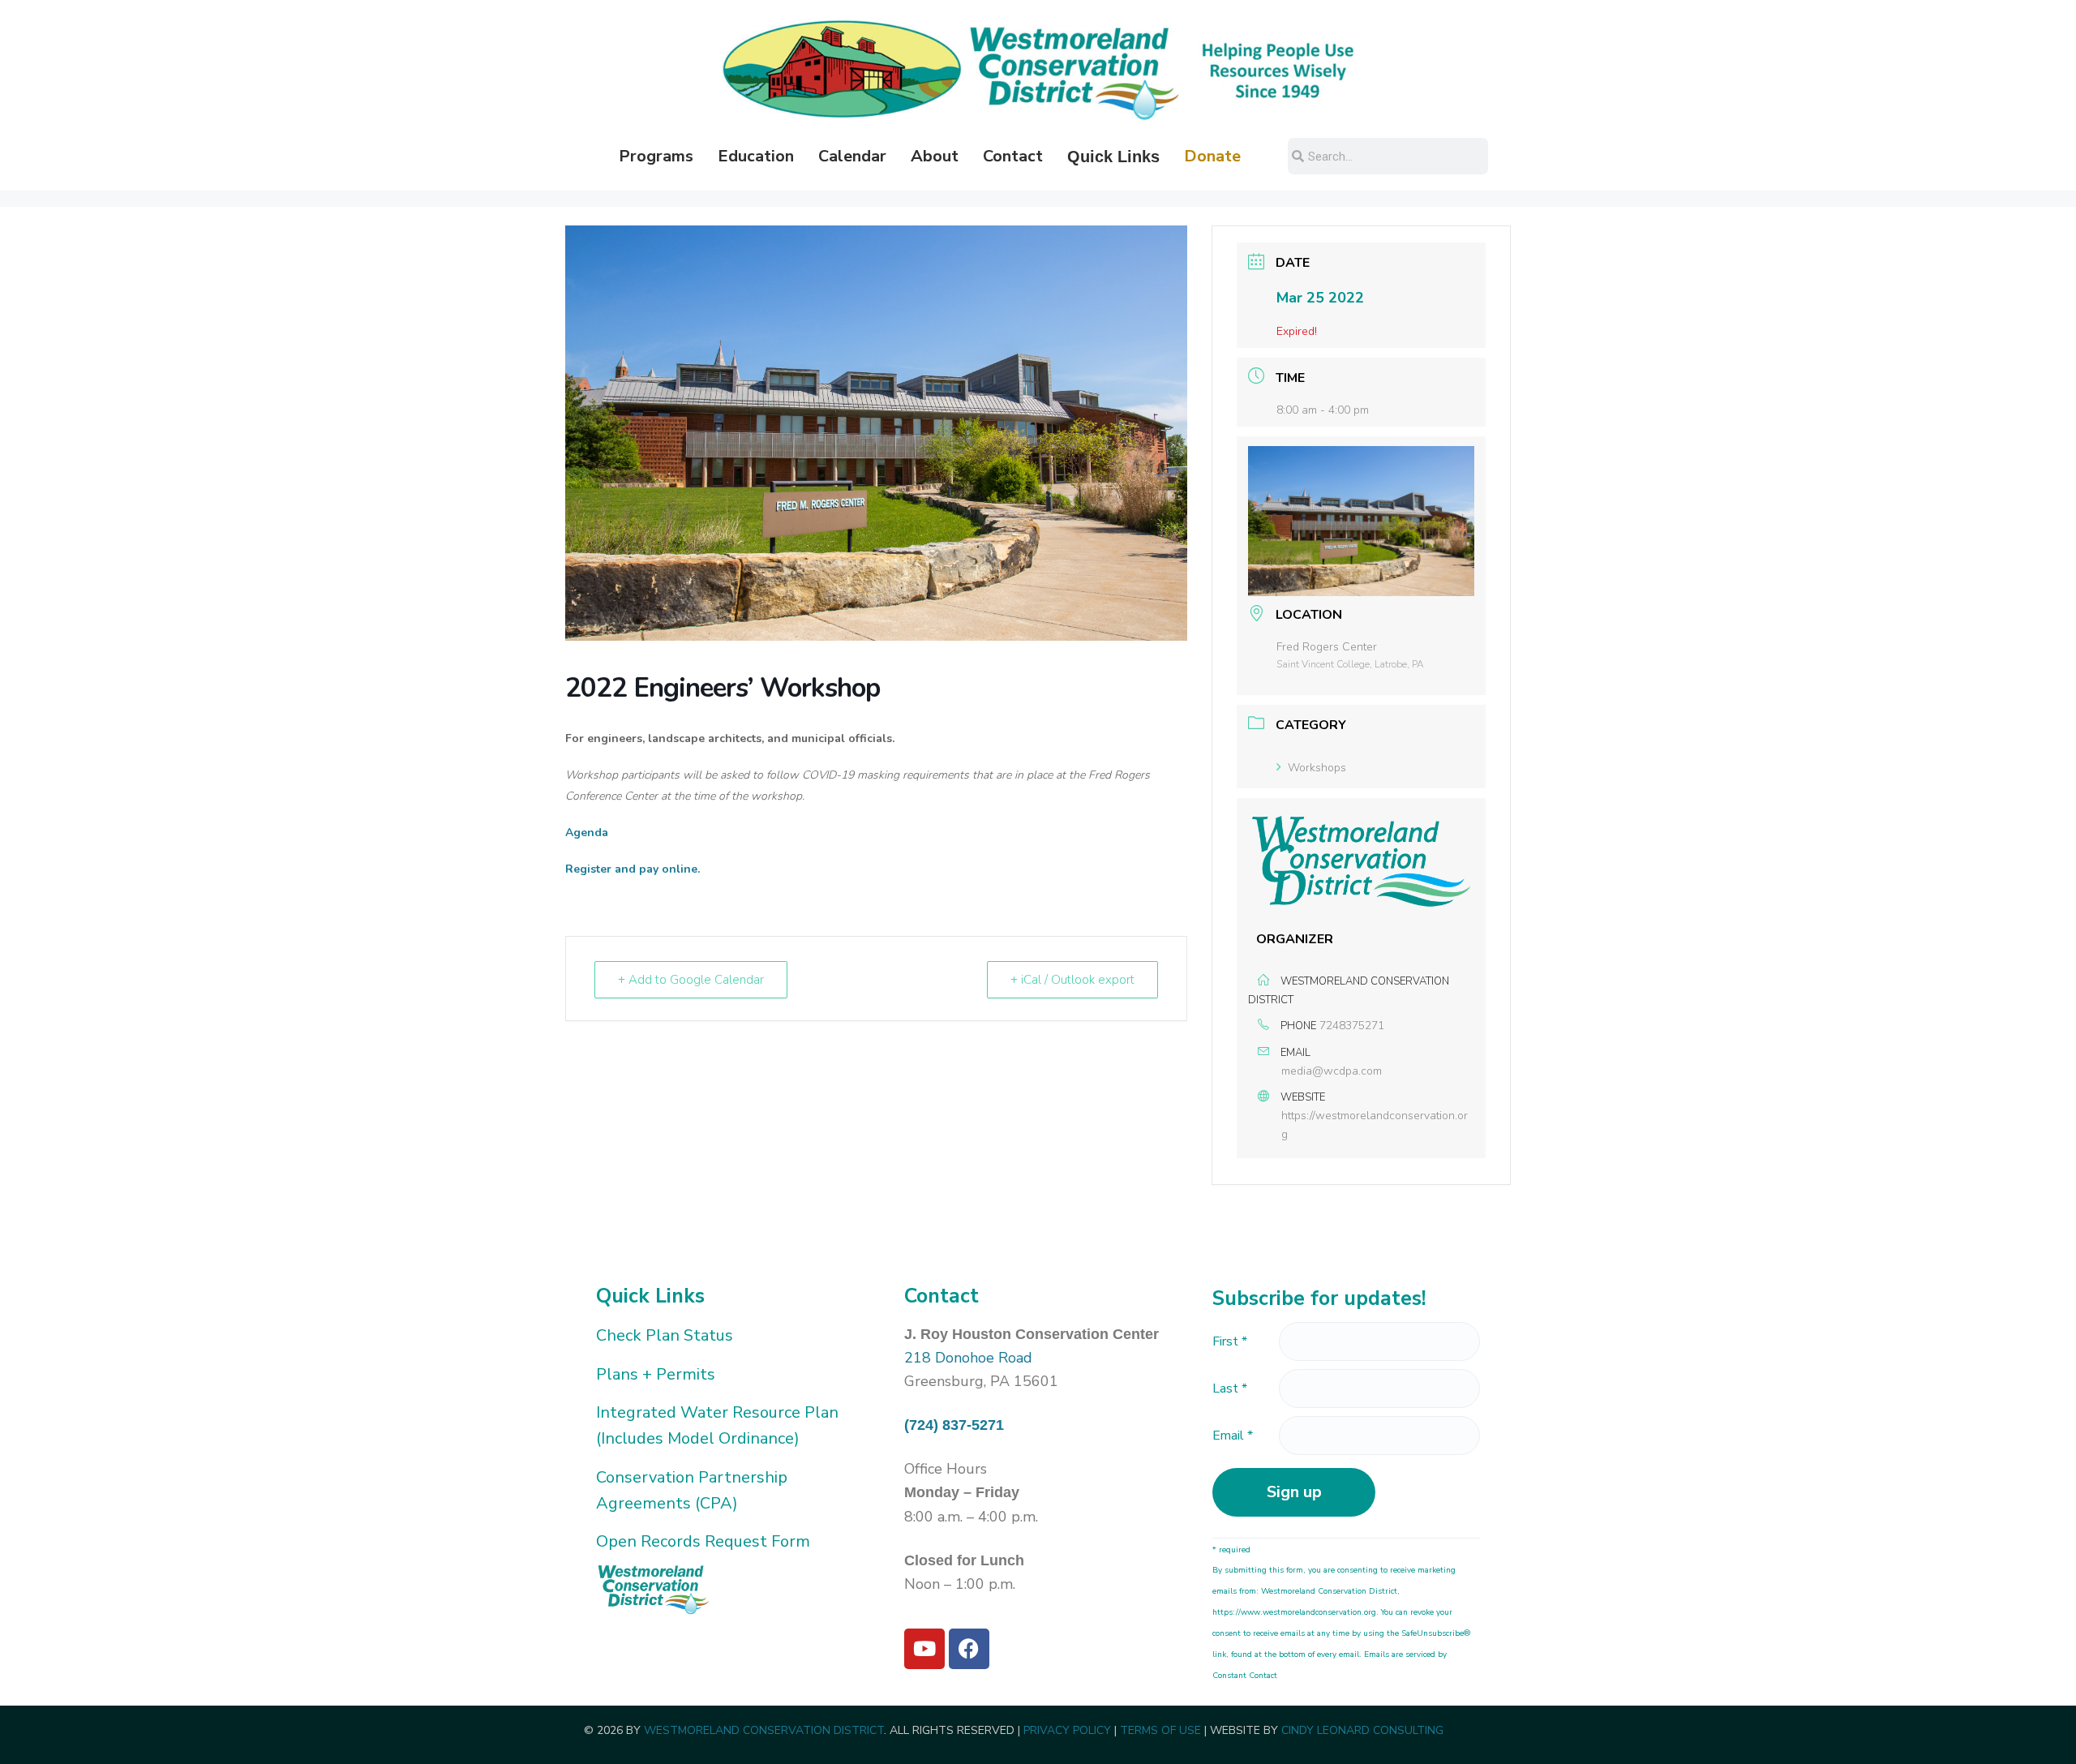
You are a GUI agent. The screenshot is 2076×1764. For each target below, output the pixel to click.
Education (756, 156)
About (935, 156)
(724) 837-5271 (954, 1425)
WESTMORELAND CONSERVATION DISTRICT (764, 1730)
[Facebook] (969, 1649)
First (1230, 1341)
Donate (1212, 156)
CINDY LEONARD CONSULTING (1362, 1730)
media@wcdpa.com (1332, 1071)
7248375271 (1352, 1026)
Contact (1013, 156)
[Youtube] (924, 1649)
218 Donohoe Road (968, 1358)
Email (1233, 1436)
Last (1230, 1388)
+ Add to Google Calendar (691, 980)
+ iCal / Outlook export (1072, 980)
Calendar (852, 156)
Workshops (1317, 768)
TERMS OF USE (1160, 1730)
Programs (656, 156)
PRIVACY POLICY (1067, 1730)
